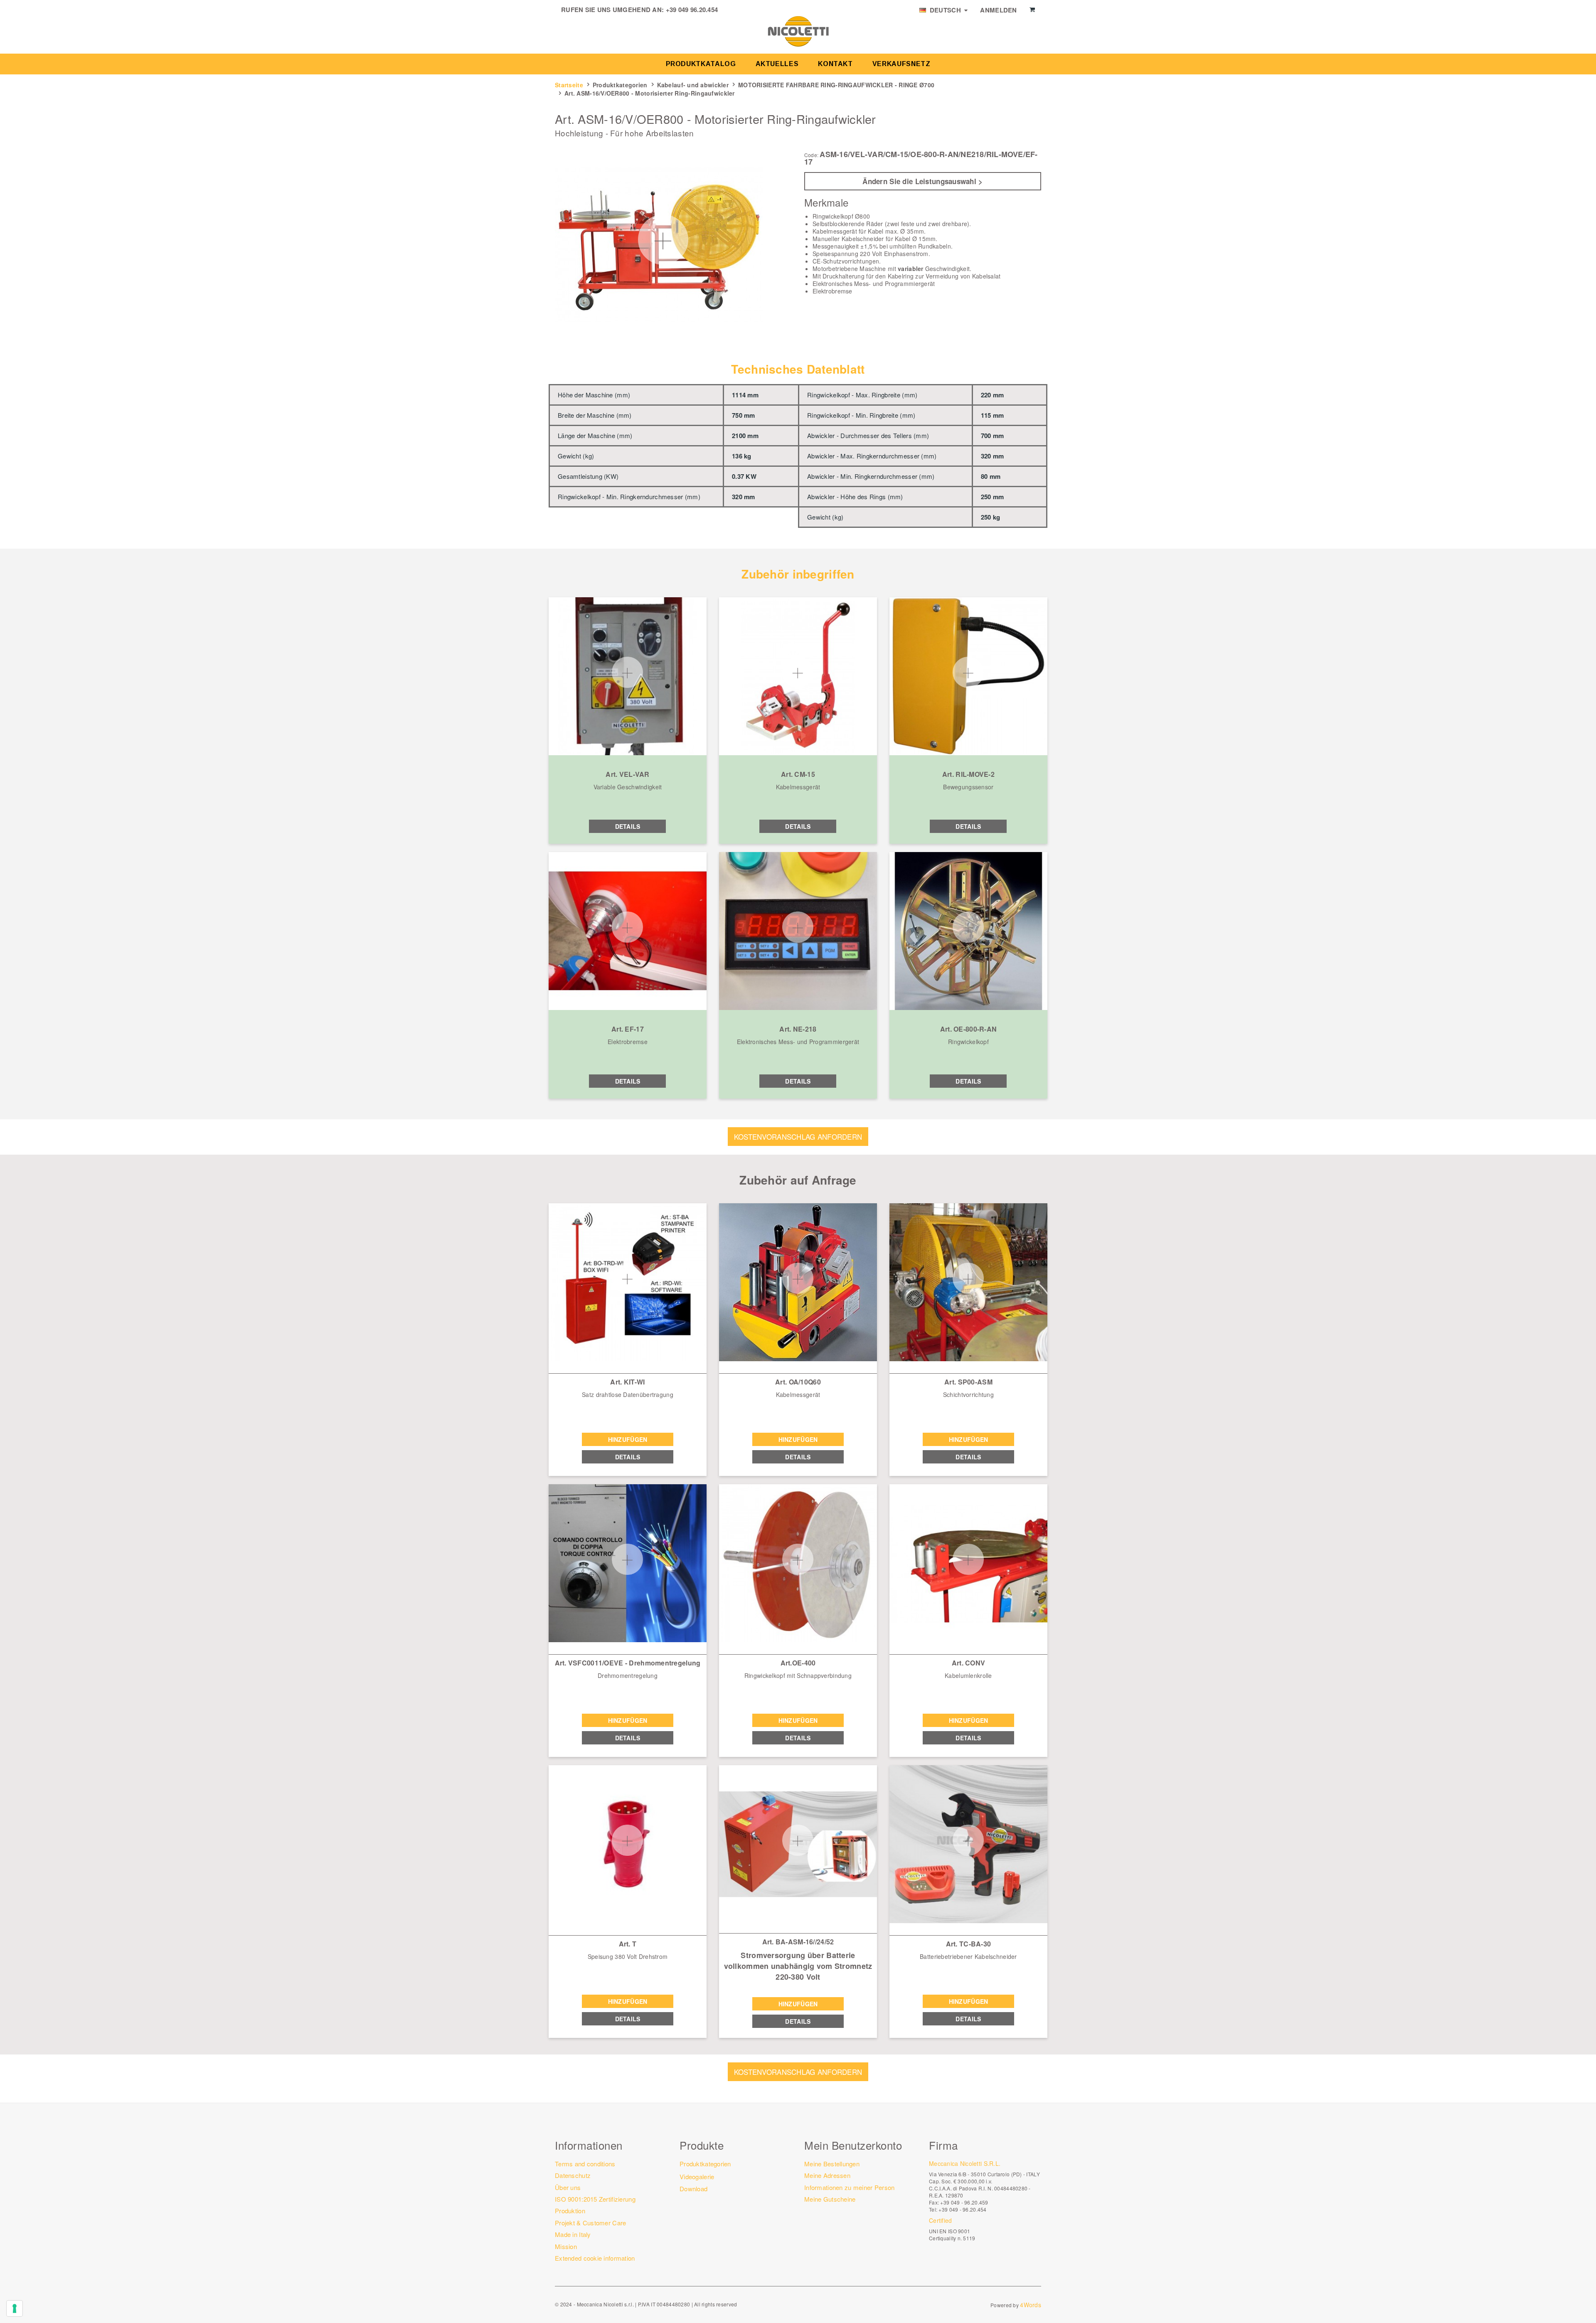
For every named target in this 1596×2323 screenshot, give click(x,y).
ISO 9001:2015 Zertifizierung (595, 2199)
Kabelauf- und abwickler (693, 85)
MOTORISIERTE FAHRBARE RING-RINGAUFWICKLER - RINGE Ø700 (836, 85)
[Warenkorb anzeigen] (1032, 10)
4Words (1031, 2305)
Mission (566, 2246)
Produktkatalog (701, 64)
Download (693, 2189)
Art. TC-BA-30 (969, 1944)
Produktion (570, 2211)
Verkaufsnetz (901, 64)
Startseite (569, 85)
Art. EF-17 (628, 1029)
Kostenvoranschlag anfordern (798, 1137)
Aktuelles (777, 64)
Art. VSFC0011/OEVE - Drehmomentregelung (628, 1663)
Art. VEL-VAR (627, 774)
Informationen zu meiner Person (849, 2187)
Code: (811, 155)
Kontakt (835, 64)
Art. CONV (969, 1663)
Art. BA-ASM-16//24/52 (798, 1942)
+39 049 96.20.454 (692, 10)
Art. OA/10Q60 (798, 1382)
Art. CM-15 (798, 774)
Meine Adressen (827, 2175)
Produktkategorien (620, 85)
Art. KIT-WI (627, 1382)
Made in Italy (573, 2234)
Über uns (568, 2187)
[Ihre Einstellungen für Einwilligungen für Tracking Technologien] (15, 2308)
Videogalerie (697, 2176)
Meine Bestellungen (832, 2164)
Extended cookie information (595, 2258)
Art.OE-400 (798, 1663)
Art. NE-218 (798, 1029)
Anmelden (998, 10)
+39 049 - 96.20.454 (962, 2209)
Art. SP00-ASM (968, 1382)
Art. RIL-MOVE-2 (968, 774)
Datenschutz (573, 2175)
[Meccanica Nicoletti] (798, 31)
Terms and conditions (585, 2164)
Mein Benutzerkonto (853, 2145)
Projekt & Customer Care (590, 2223)
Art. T (628, 1944)
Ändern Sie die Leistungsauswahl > (922, 181)
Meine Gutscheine (830, 2199)
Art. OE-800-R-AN (968, 1029)
